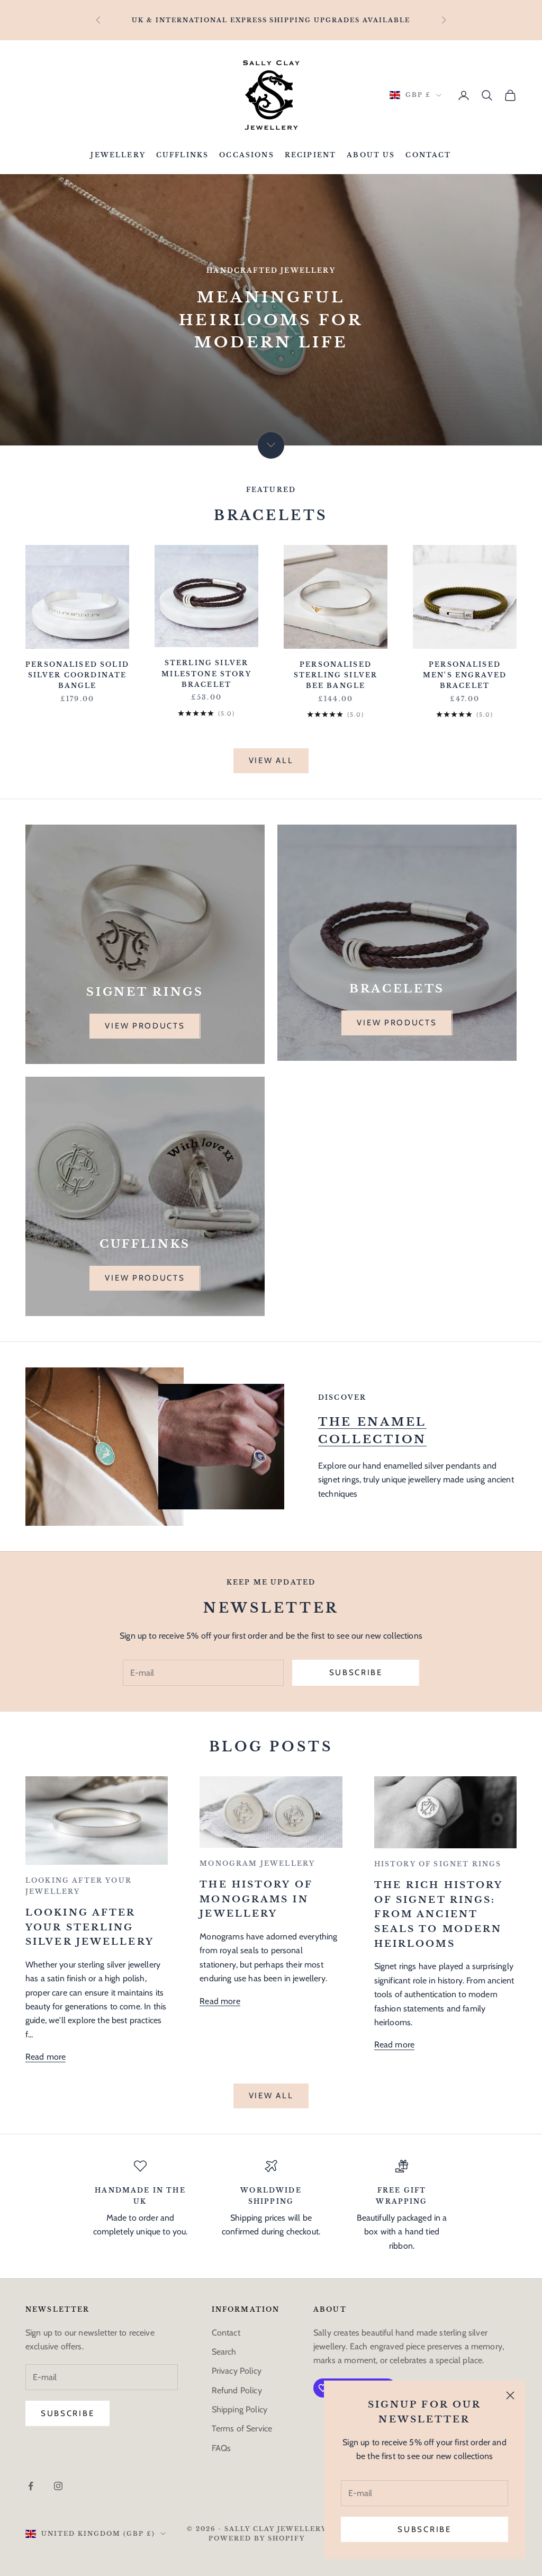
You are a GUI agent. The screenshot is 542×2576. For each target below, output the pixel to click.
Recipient (310, 155)
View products (145, 1026)
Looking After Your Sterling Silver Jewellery (90, 1927)
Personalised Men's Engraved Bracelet (465, 675)
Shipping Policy (240, 2409)
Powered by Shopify (257, 2538)
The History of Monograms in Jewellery (256, 1899)
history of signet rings (438, 1864)
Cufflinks (182, 155)
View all (271, 761)
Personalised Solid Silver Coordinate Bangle (77, 675)
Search (224, 2352)
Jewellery (118, 155)
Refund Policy (237, 2390)
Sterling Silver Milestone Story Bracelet (206, 674)
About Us (371, 155)
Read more (46, 2057)
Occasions (246, 155)
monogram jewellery (257, 1863)
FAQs (222, 2448)
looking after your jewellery (79, 1886)
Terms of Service (242, 2429)
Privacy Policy (237, 2371)
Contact (428, 155)
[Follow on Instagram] (58, 2486)
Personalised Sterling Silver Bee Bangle (336, 675)
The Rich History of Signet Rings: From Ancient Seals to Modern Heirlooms (439, 1914)
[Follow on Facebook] (31, 2486)
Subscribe (424, 2529)
